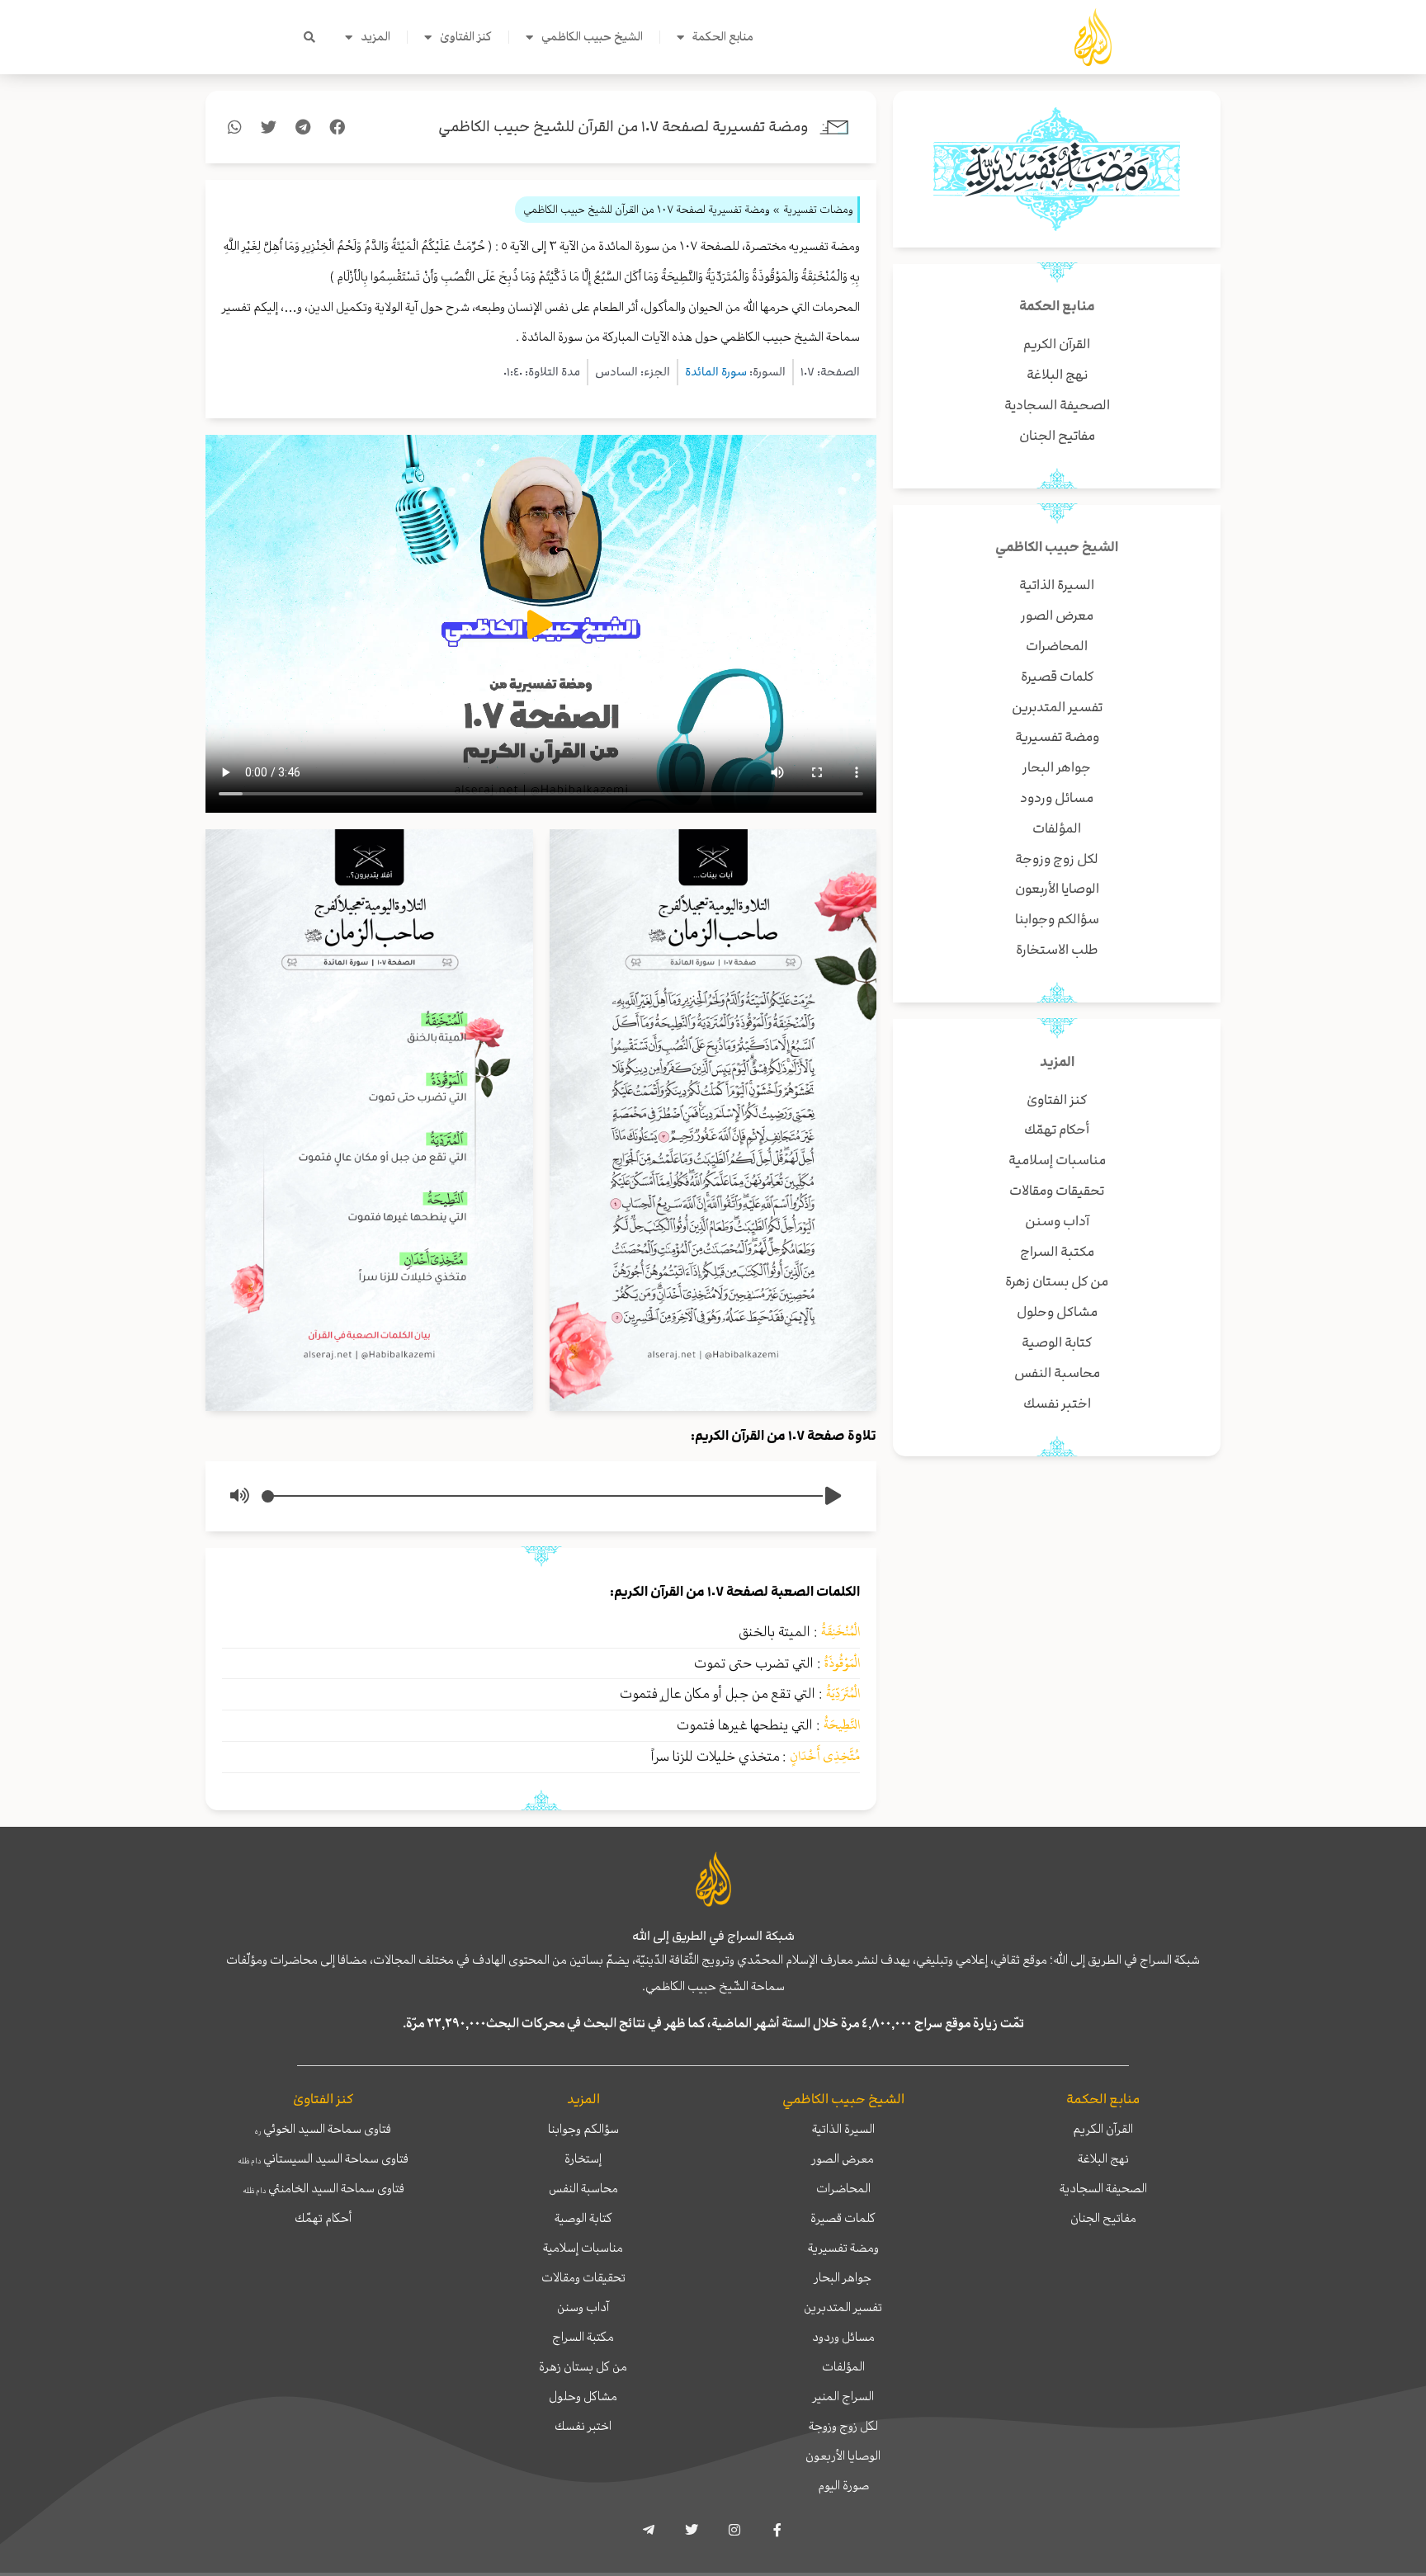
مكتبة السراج (583, 2337)
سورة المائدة (716, 372)
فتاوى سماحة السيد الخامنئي (323, 2188)
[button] (309, 37)
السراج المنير (843, 2396)
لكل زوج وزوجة (843, 2426)
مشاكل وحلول (583, 2396)
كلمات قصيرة (843, 2218)
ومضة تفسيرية (843, 2248)
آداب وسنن (583, 2307)
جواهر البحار (843, 2277)
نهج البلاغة (1103, 2158)
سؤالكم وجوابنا (583, 2129)
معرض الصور (843, 2158)
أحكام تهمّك (323, 2218)
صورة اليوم (843, 2485)
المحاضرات (843, 2188)
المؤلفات (843, 2366)
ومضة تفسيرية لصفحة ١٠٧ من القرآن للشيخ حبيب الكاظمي (623, 127)
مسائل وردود (843, 2337)
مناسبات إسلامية (583, 2248)
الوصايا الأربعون (843, 2456)
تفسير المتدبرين (843, 2307)
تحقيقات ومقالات (583, 2277)
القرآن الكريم (1103, 2129)
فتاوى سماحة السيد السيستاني (323, 2158)
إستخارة (583, 2158)
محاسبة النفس (583, 2188)
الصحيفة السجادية (1103, 2188)
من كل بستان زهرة (583, 2366)
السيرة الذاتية (843, 2129)
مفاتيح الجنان (1103, 2218)
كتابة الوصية (583, 2218)
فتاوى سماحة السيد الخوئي (323, 2129)
